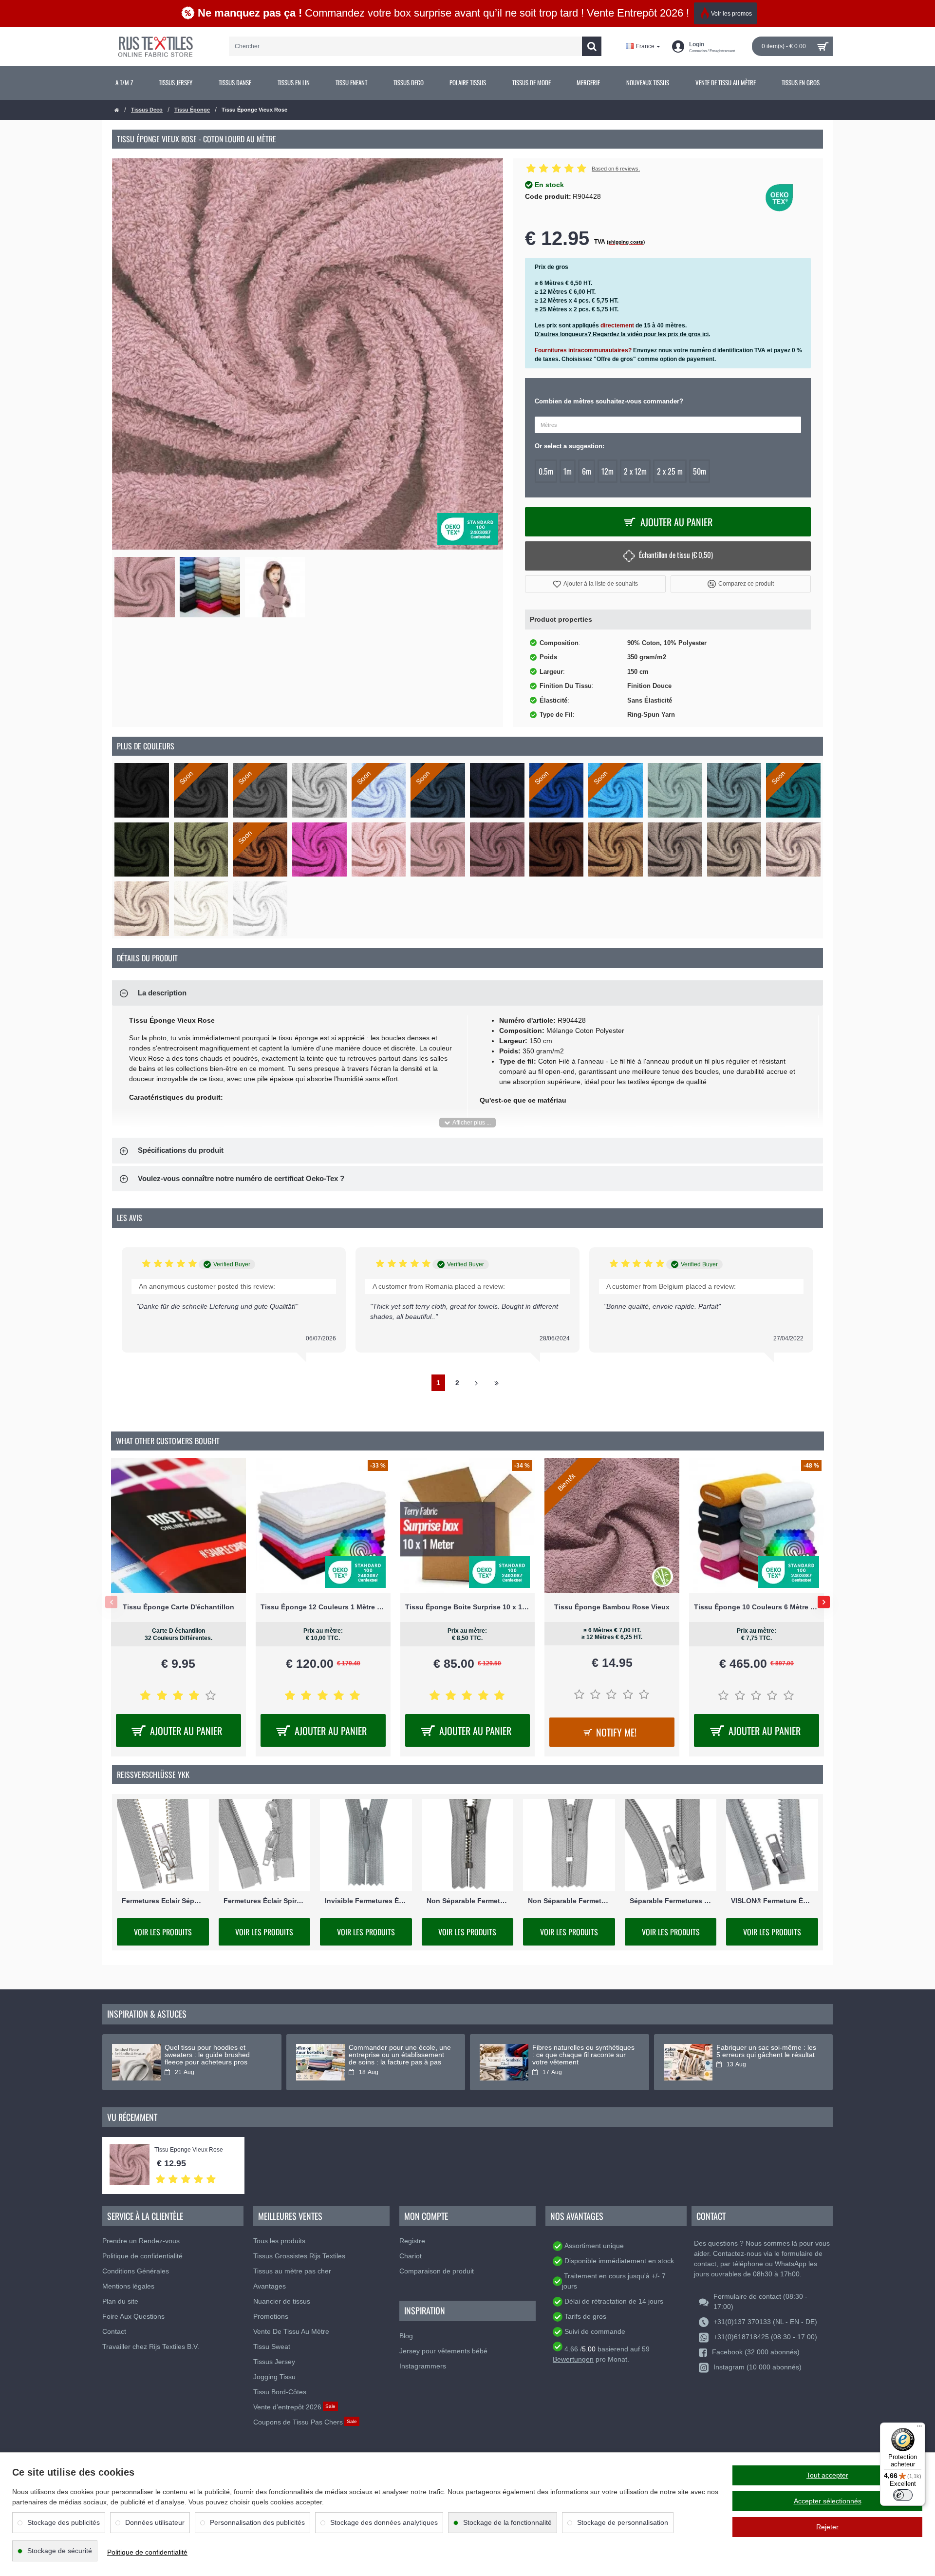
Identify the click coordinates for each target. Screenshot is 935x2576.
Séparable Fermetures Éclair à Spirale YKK (671, 1901)
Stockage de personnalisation (623, 2522)
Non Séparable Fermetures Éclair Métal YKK (468, 1901)
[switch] (903, 2495)
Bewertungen (573, 2359)
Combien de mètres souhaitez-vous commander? (609, 401)
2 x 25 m (670, 471)
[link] (124, 83)
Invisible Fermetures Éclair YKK (366, 1901)
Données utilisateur (155, 2522)
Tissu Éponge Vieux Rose (189, 2150)
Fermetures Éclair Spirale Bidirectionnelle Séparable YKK (265, 1901)
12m (608, 471)
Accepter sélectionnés (828, 2501)
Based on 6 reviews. (616, 169)
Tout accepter (827, 2475)
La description (162, 993)
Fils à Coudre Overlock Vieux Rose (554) (178, 1607)
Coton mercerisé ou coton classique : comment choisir (575, 2051)
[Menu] (919, 2428)
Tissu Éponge (192, 110)
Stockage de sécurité (60, 2551)
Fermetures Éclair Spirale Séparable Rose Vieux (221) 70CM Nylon (323, 1607)
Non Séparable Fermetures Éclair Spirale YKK (569, 1901)
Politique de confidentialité (147, 2552)
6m (587, 471)
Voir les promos (731, 14)
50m (700, 471)
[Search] (592, 46)
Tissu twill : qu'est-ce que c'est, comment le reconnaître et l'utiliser (764, 2055)
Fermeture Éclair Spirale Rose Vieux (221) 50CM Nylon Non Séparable (468, 1607)
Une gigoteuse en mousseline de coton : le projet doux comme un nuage (215, 2055)
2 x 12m (635, 471)
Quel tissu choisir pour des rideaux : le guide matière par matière (394, 2055)
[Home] (117, 110)
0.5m (546, 471)
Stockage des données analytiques (384, 2522)
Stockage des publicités (64, 2522)
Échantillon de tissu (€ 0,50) (676, 554)
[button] (595, 584)
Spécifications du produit (181, 1150)
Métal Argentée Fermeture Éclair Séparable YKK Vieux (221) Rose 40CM (612, 1607)
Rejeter (827, 2527)
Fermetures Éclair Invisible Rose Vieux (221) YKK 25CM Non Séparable (757, 1607)
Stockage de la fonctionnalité (507, 2522)
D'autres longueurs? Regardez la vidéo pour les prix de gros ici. (622, 334)
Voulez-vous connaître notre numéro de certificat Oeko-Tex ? (241, 1178)
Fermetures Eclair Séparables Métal (163, 1901)
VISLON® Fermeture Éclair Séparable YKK (772, 1901)
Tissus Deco (147, 110)
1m (568, 471)
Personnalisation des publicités (257, 2522)
